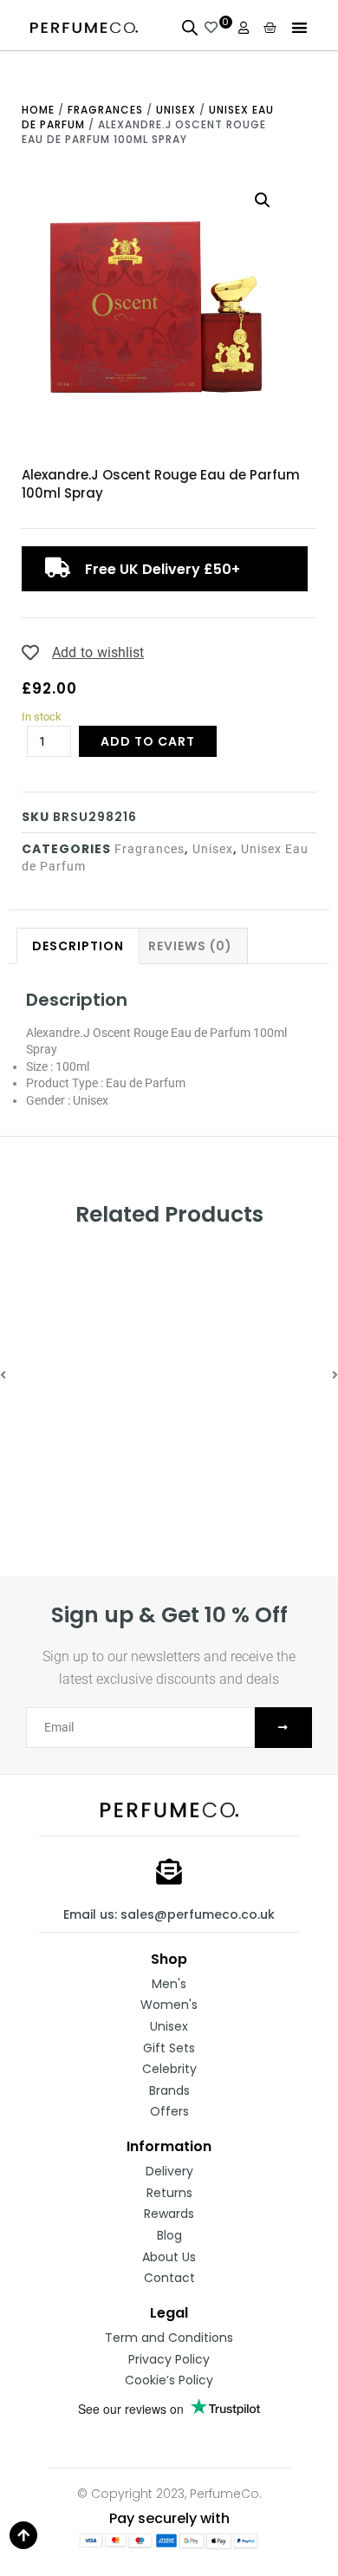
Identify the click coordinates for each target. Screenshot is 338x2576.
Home (38, 110)
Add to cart (148, 741)
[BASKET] (270, 27)
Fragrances (105, 110)
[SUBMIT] (283, 1728)
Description (78, 946)
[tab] (78, 946)
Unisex (176, 110)
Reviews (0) (190, 946)
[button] (300, 27)
